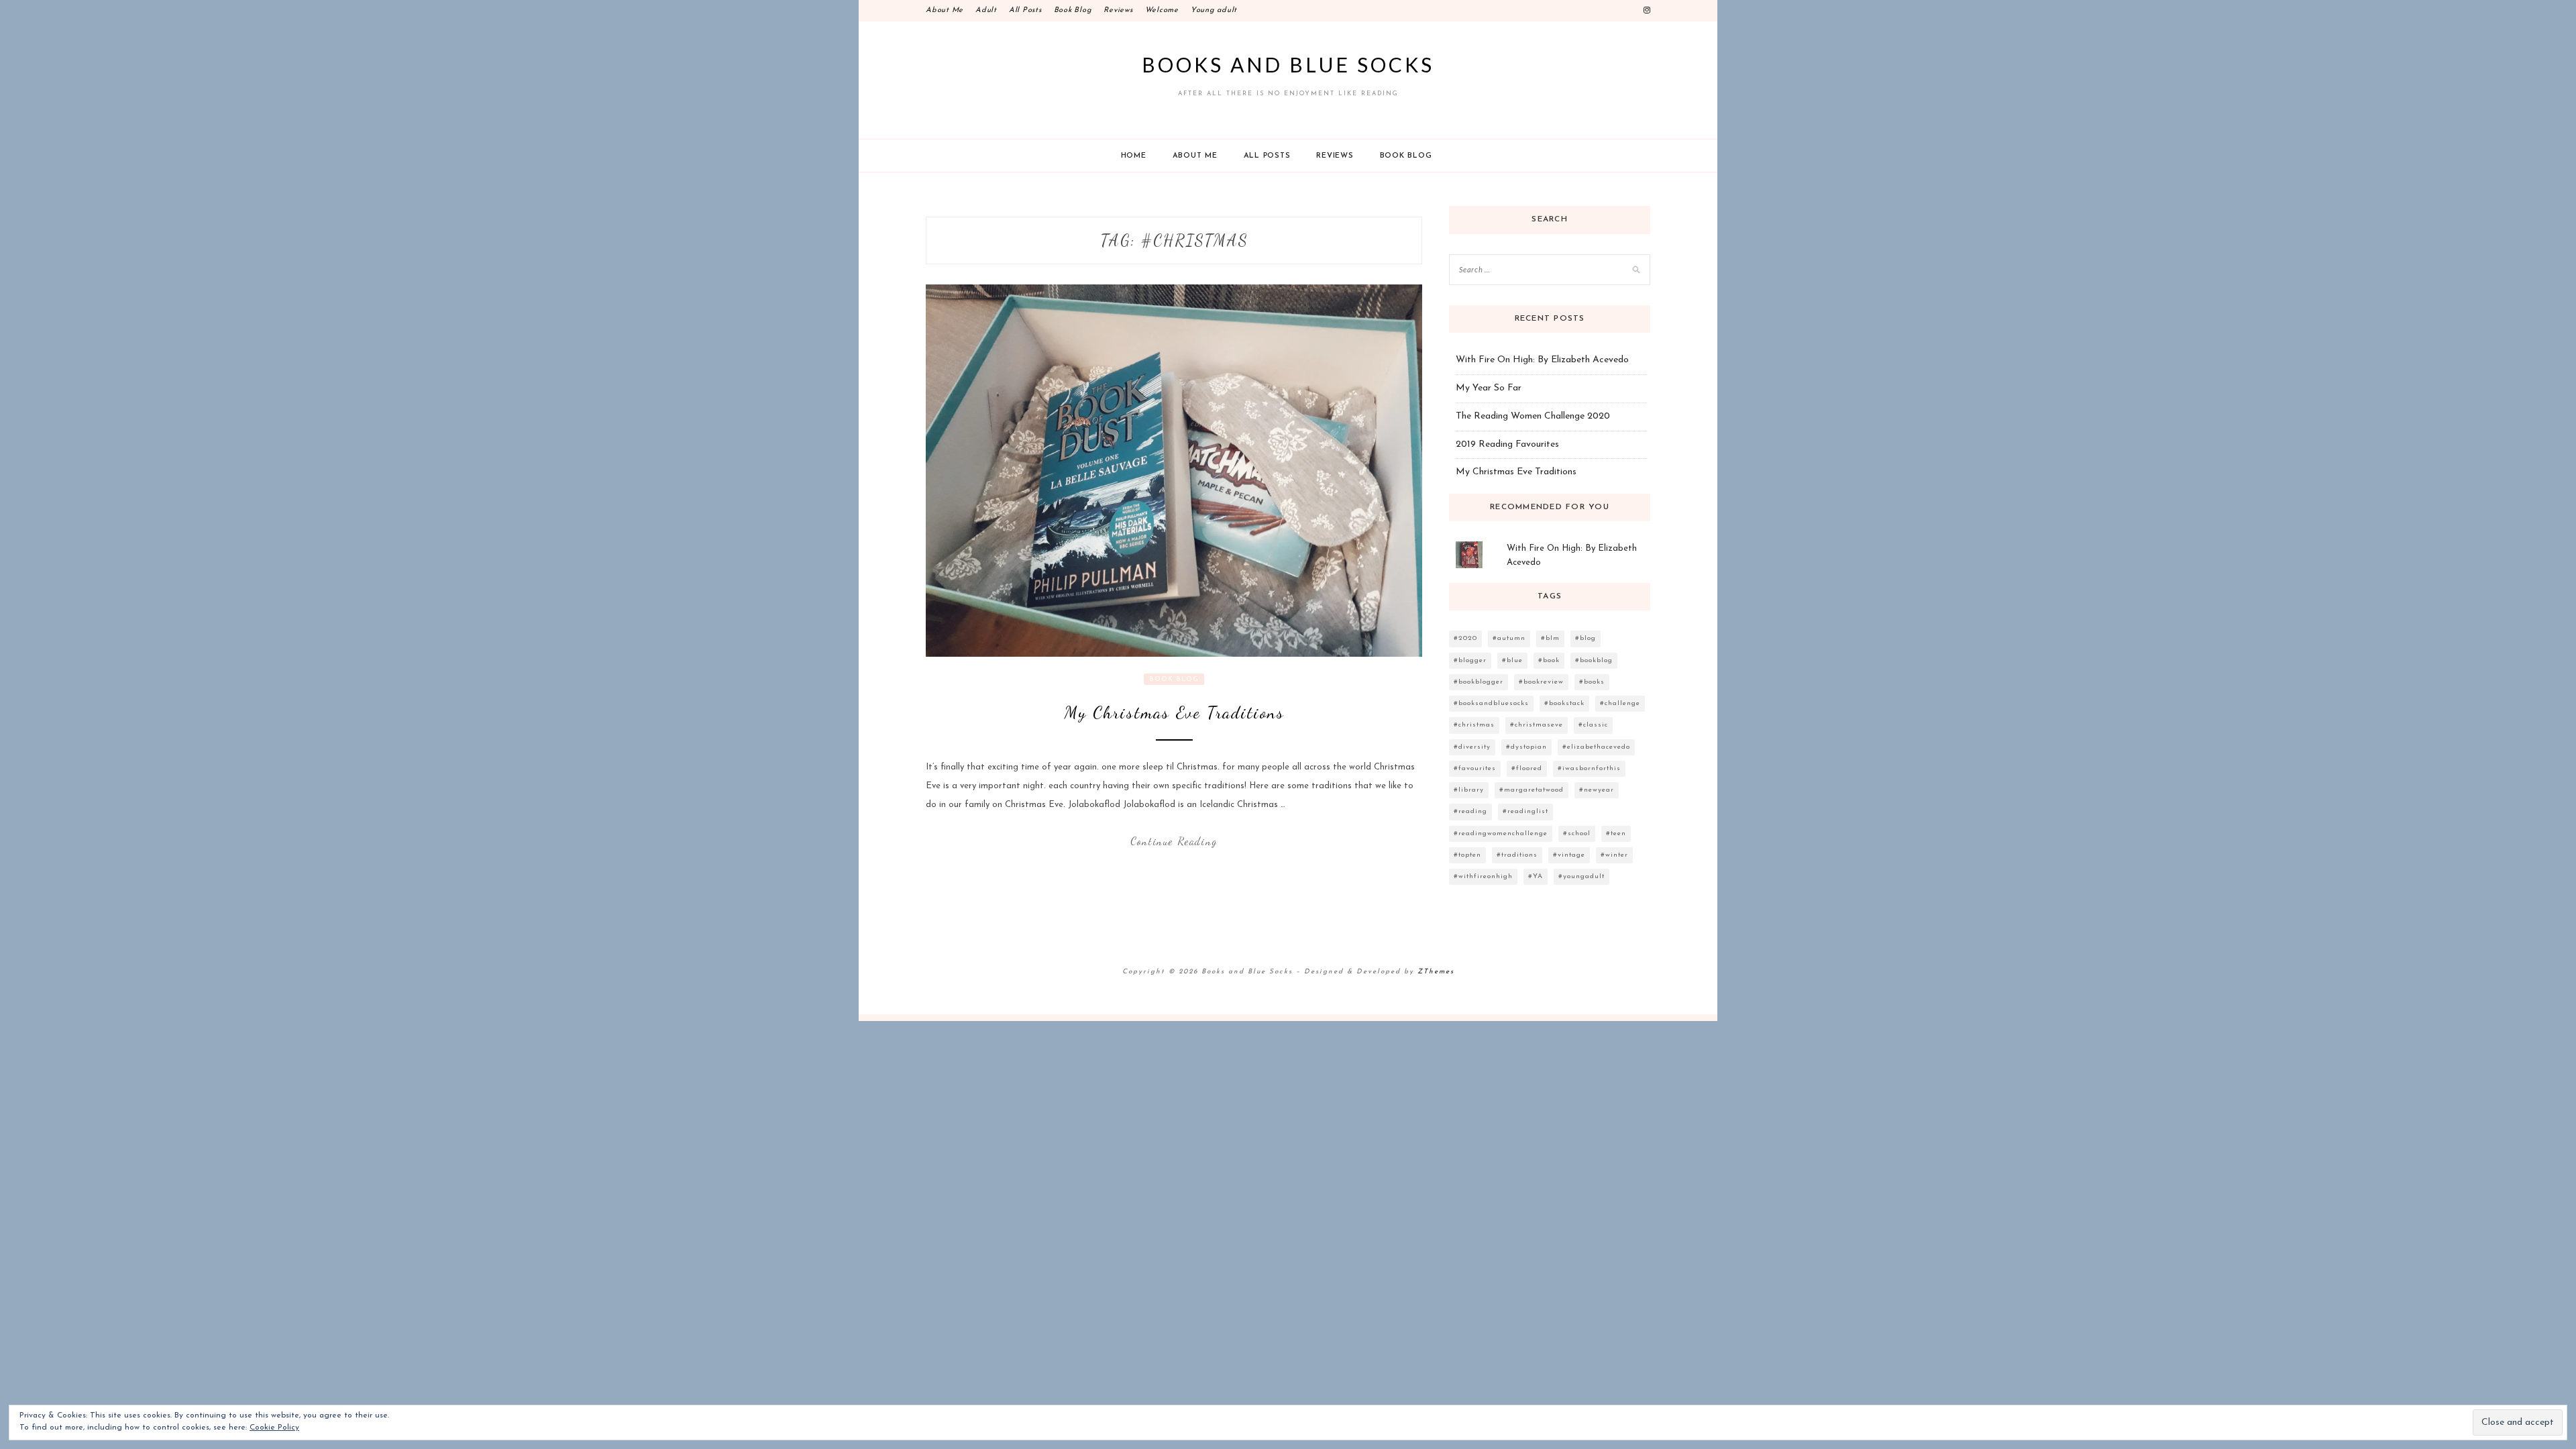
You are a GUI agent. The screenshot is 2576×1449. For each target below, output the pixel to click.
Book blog (1406, 156)
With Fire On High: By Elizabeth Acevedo (1542, 360)
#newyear (1597, 790)
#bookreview (1541, 682)
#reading (1470, 811)
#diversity (1472, 747)
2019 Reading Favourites (1507, 444)
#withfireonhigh (1483, 876)
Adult (986, 10)
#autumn (1509, 638)
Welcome (1162, 10)
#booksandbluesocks (1491, 703)
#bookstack (1564, 703)
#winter (1614, 855)
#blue (1512, 660)
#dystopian (1526, 747)
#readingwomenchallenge (1501, 834)
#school (1577, 834)
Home (1134, 156)
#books (1592, 682)
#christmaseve (1537, 725)
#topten (1467, 855)
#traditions (1517, 855)
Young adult (1214, 10)
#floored (1527, 768)
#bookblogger (1479, 682)
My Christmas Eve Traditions (1174, 712)
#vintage (1569, 855)
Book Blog (1073, 10)
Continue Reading (1174, 841)
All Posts (1025, 10)
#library (1469, 790)
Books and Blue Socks (1288, 64)
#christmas (1474, 725)
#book (1549, 660)
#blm (1550, 638)
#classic (1593, 725)
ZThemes (1436, 972)
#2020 (1465, 638)
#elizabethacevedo (1596, 747)
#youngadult (1581, 876)
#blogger (1470, 660)
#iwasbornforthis (1589, 768)
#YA (1536, 876)
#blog (1586, 638)
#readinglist (1525, 811)
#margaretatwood (1532, 790)
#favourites (1475, 768)
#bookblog (1594, 660)
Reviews (1118, 10)
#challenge (1620, 703)
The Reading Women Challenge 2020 (1533, 416)
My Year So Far (1489, 388)
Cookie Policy (274, 1428)
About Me (945, 10)
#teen (1616, 834)
